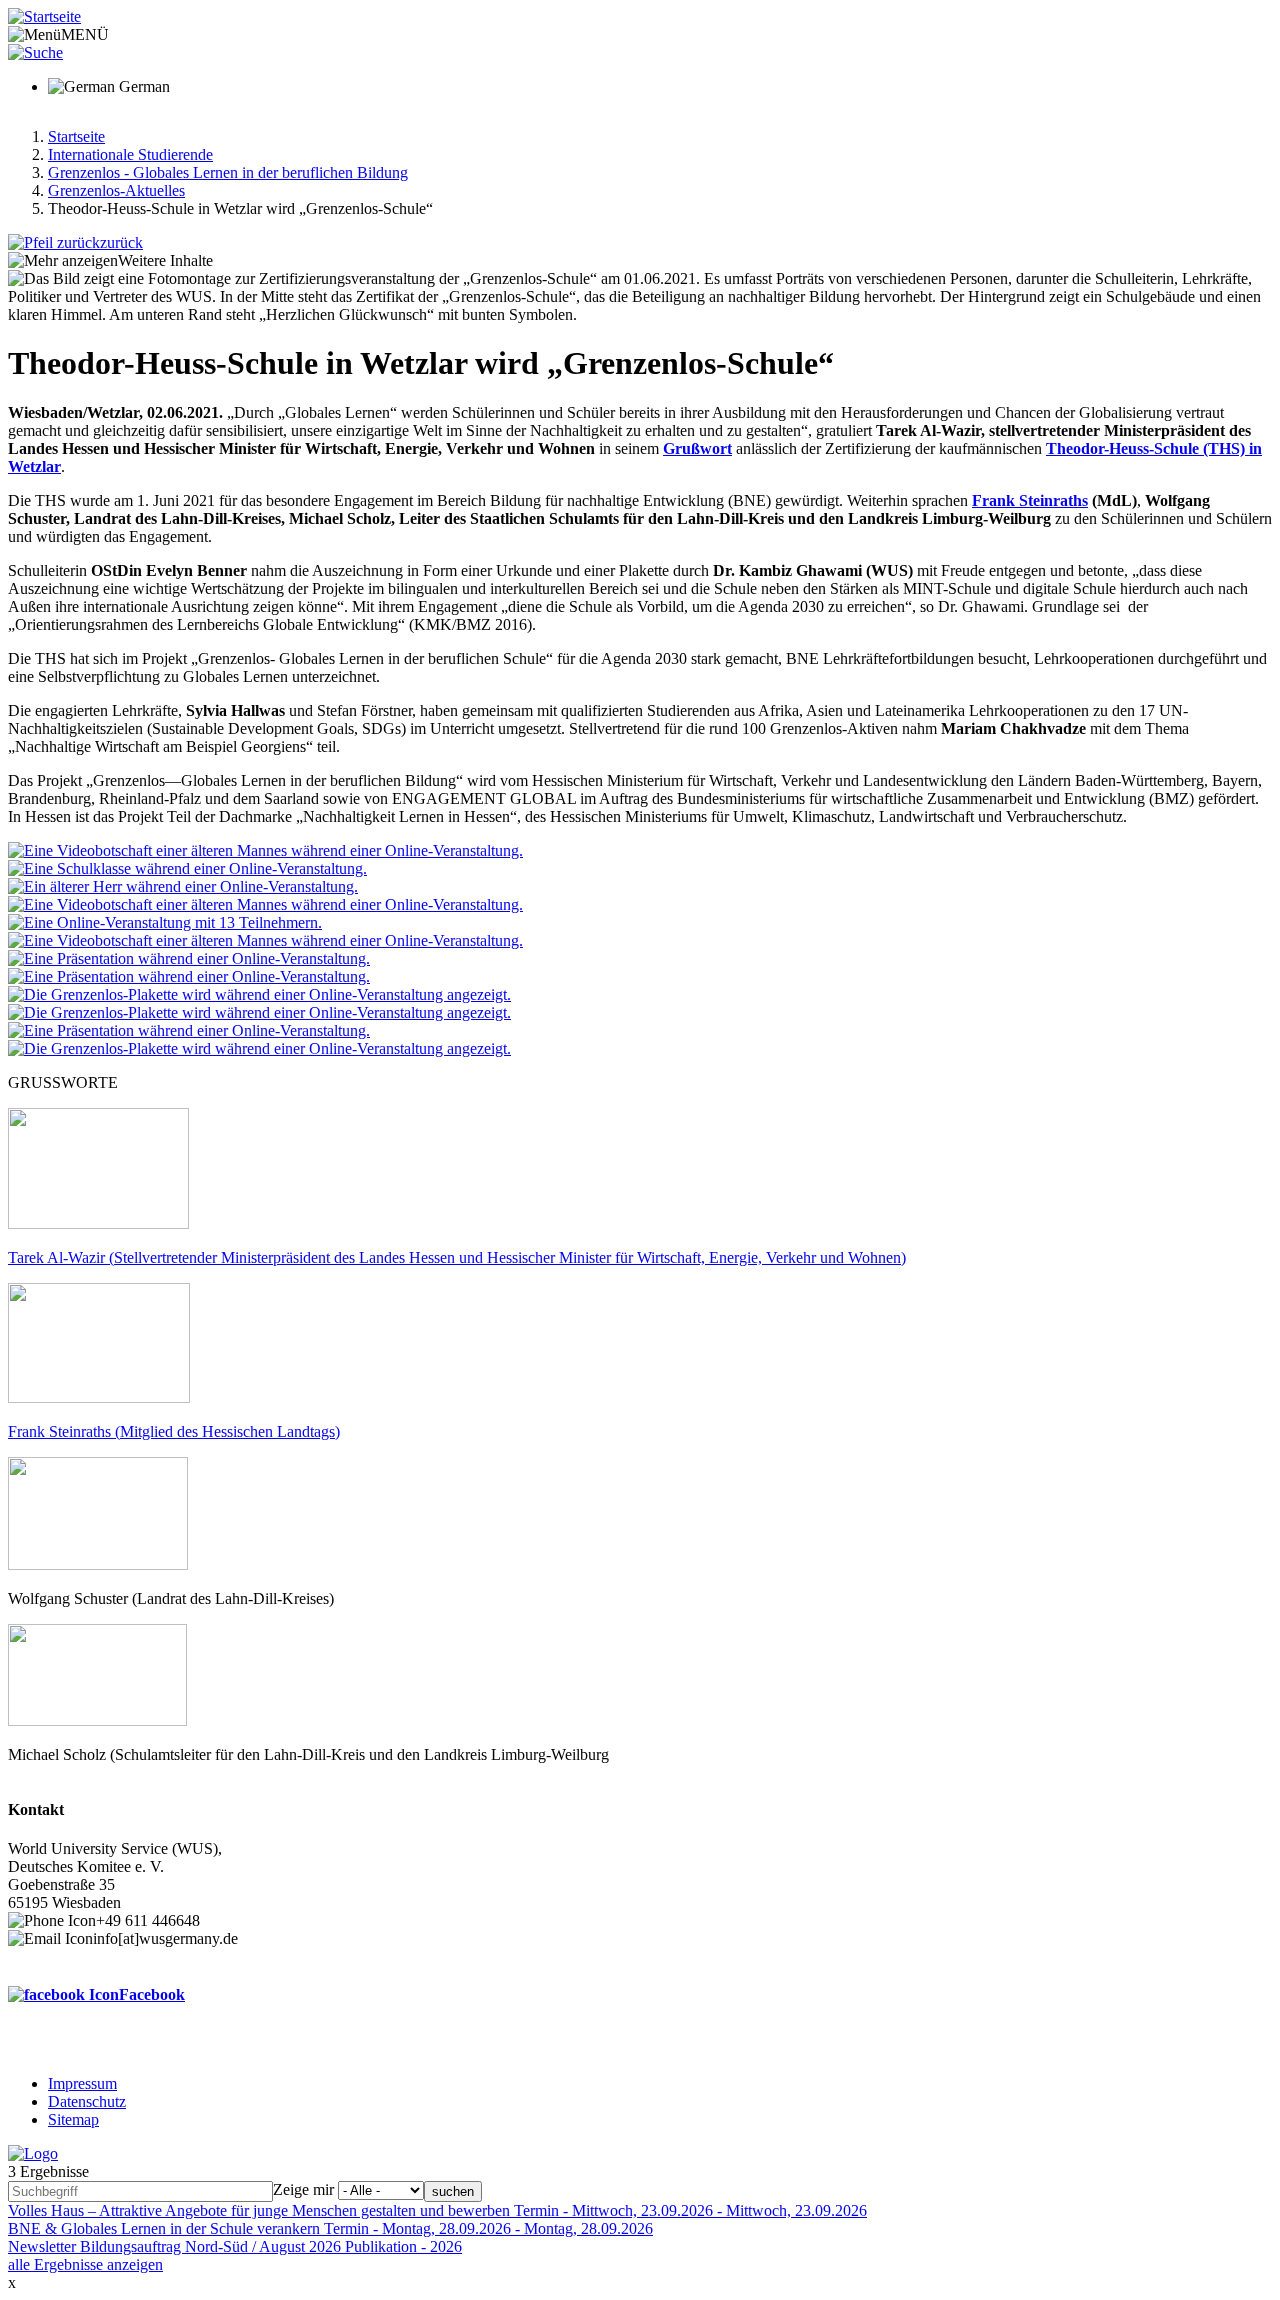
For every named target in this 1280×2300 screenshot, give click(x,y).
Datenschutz (87, 2101)
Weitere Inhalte (165, 260)
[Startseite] (44, 16)
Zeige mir (303, 2189)
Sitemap (73, 2119)
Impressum (82, 2083)
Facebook (152, 1994)
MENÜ (85, 34)
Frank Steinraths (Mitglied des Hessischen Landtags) (174, 1431)
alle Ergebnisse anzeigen (85, 2264)
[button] (265, 850)
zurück (121, 242)
